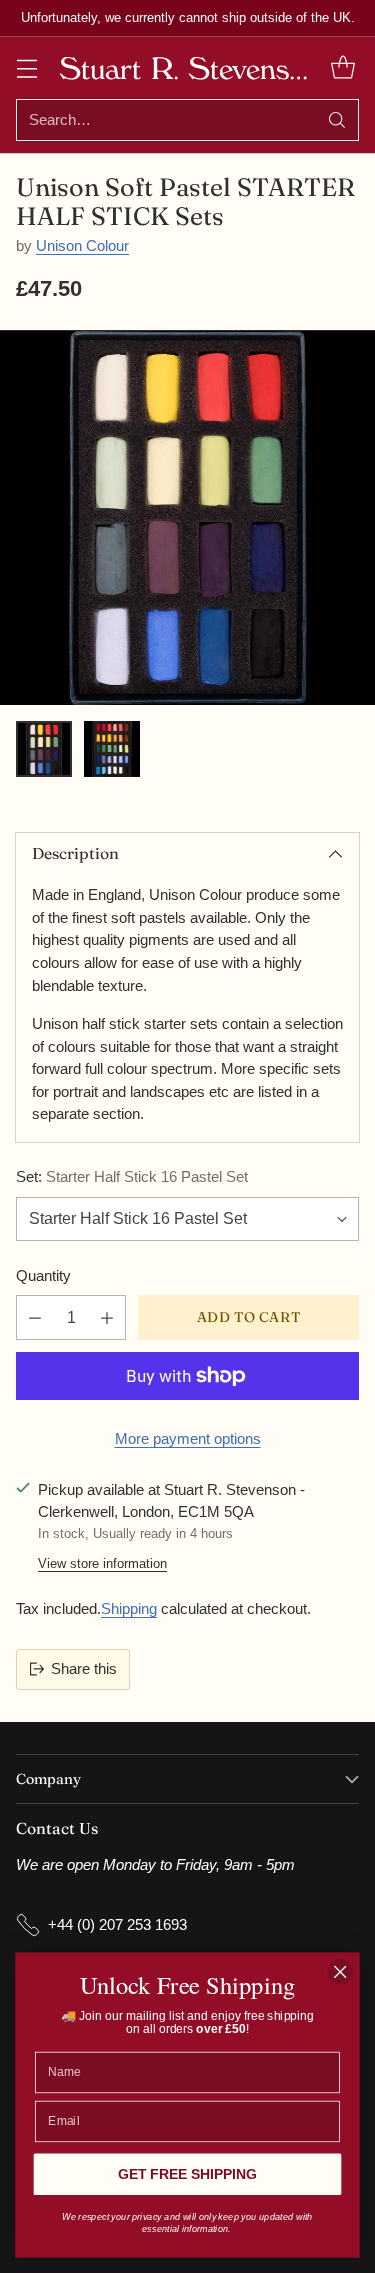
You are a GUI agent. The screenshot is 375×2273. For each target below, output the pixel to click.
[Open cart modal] (342, 67)
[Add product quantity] (107, 1317)
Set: (132, 1176)
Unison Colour (82, 245)
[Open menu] (26, 67)
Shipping (129, 1608)
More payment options (188, 1438)
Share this (84, 1668)
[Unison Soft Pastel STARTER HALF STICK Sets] (187, 517)
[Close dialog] (340, 1971)
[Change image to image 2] (112, 749)
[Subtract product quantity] (35, 1317)
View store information (102, 1563)
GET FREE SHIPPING (187, 2174)
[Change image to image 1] (44, 749)
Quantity (43, 1275)
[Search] (337, 120)
